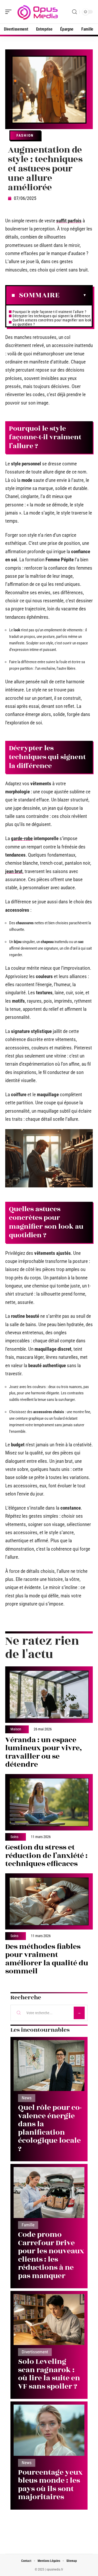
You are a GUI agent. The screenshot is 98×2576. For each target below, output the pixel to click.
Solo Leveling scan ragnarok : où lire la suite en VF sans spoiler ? (49, 2374)
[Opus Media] (38, 12)
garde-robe (22, 838)
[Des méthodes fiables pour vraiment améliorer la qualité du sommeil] (49, 1902)
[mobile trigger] (10, 12)
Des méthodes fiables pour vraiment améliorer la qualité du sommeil (47, 1959)
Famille (28, 2225)
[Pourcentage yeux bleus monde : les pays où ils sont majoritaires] (49, 2430)
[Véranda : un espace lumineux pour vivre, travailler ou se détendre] (49, 1695)
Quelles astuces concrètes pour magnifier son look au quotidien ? (52, 322)
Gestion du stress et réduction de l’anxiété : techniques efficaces (46, 1856)
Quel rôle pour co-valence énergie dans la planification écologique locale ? (50, 2128)
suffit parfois (69, 221)
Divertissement (35, 2352)
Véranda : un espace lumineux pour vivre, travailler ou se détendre (44, 1752)
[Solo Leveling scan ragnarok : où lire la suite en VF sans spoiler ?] (49, 2320)
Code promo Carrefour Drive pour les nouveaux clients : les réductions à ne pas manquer (51, 2255)
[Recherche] (74, 12)
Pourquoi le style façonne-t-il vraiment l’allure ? (49, 312)
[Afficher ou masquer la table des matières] (73, 295)
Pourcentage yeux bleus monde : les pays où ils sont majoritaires (50, 2485)
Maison (16, 1729)
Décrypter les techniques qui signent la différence (51, 316)
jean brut (14, 871)
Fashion (25, 135)
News (27, 2098)
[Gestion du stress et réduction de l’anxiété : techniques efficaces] (49, 1802)
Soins (14, 1837)
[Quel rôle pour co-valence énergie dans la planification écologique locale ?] (49, 2066)
